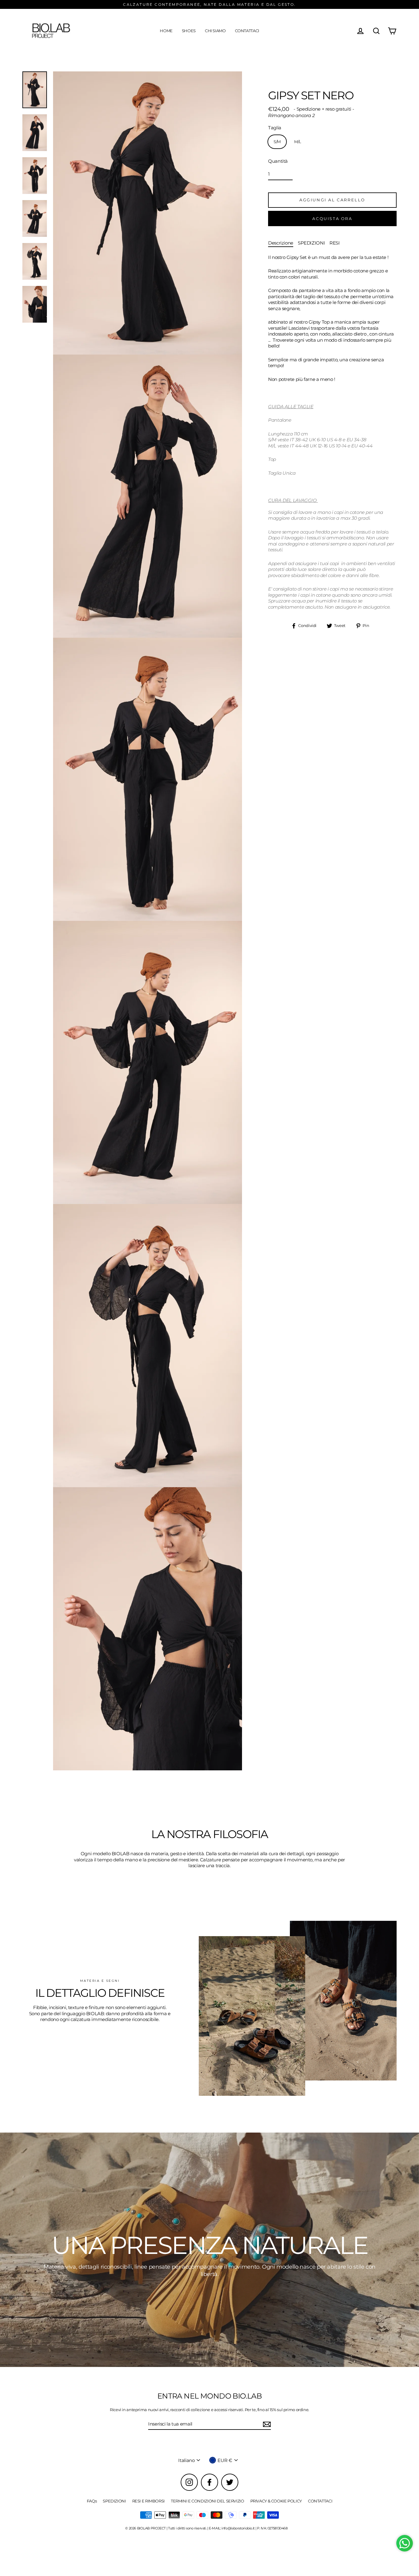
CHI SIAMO (215, 31)
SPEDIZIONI (311, 243)
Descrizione (281, 243)
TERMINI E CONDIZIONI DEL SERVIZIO (208, 2501)
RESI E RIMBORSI (148, 2501)
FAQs (92, 2501)
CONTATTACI (247, 31)
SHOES (189, 31)
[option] (209, 2250)
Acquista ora (332, 218)
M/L (298, 142)
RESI (335, 243)
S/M (277, 142)
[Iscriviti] (266, 2424)
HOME (166, 31)
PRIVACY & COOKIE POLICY (276, 2501)
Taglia (275, 128)
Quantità (278, 161)
